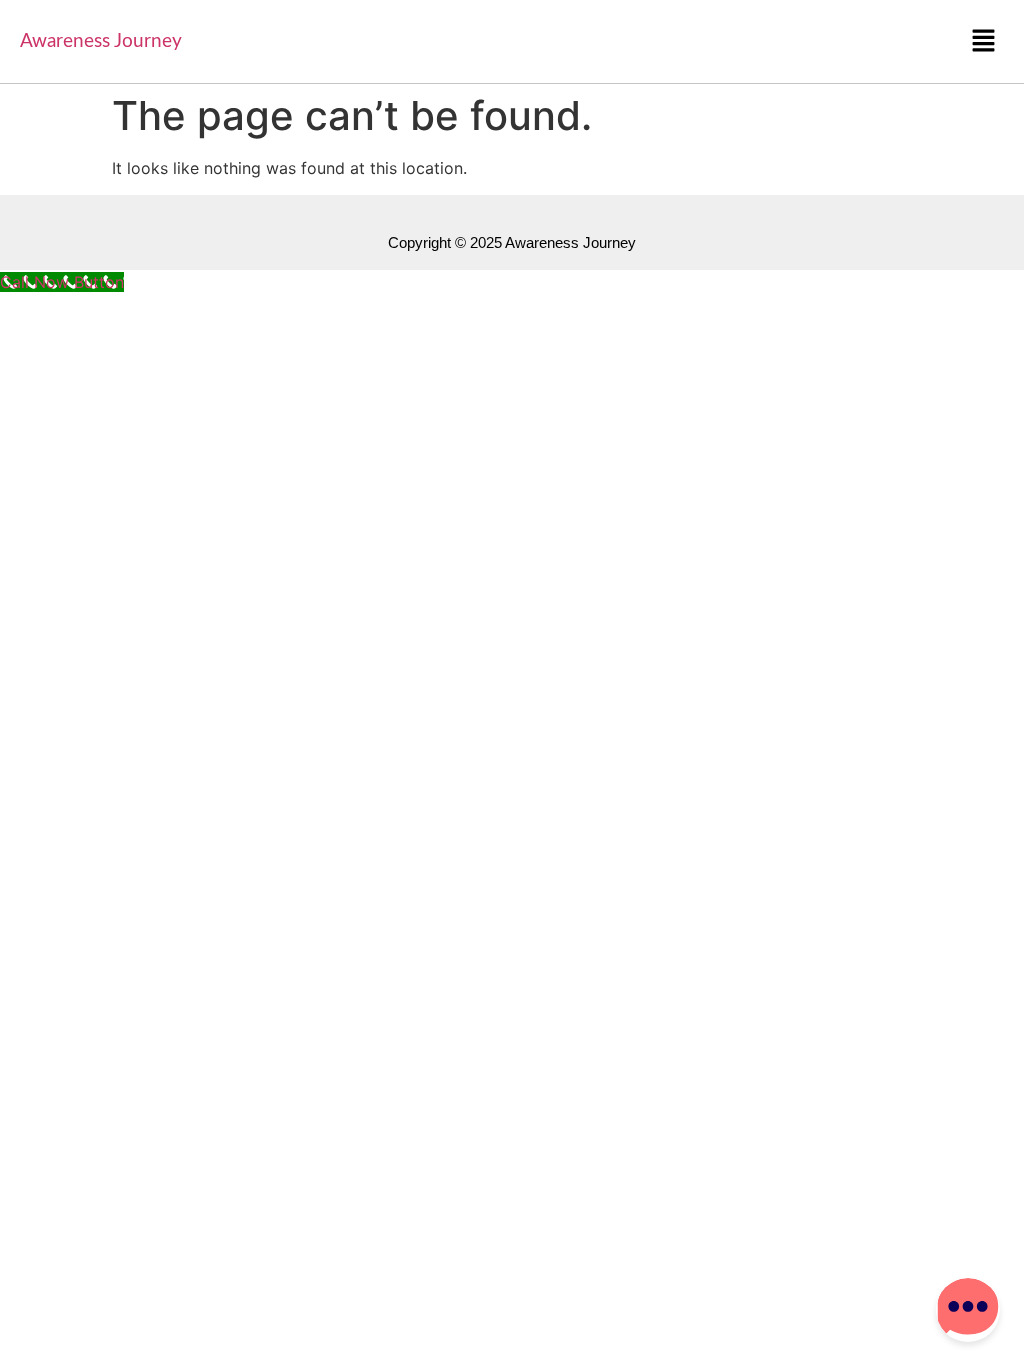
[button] (984, 41)
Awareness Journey (101, 41)
